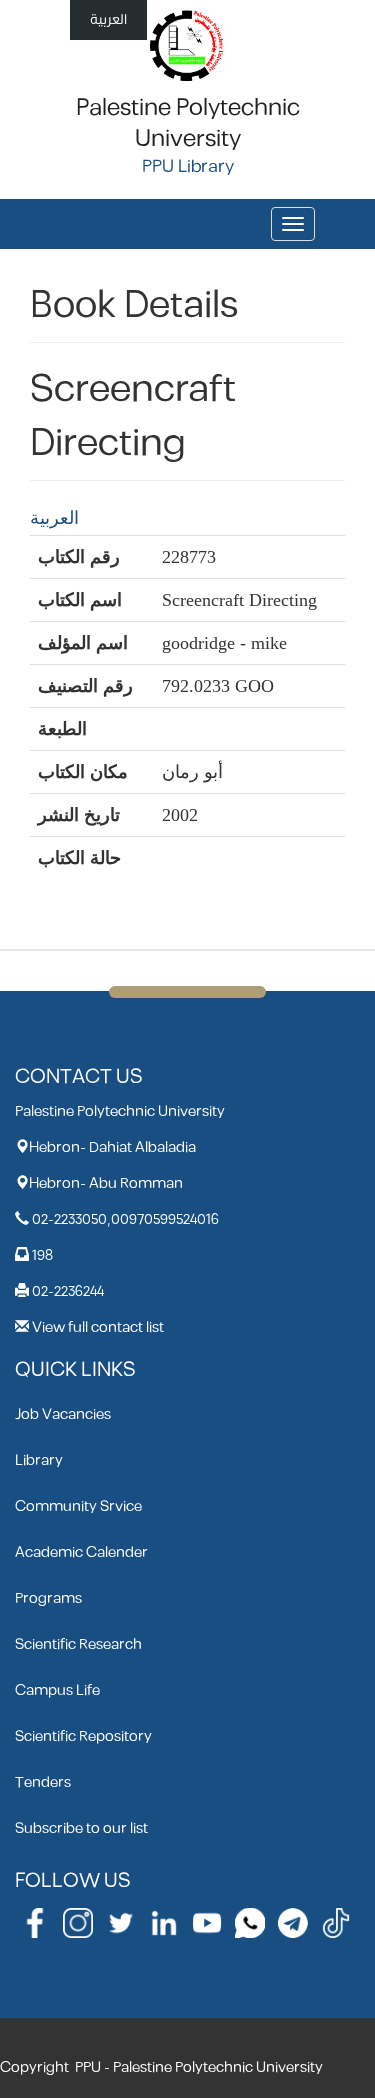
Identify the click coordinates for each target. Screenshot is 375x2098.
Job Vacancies (63, 1414)
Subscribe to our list (81, 1828)
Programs (48, 1598)
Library (39, 1460)
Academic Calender (81, 1552)
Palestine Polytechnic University (188, 123)
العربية (108, 19)
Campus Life (57, 1690)
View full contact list (98, 1327)
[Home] (187, 44)
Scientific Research (78, 1644)
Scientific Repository (83, 1736)
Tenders (43, 1782)
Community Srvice (78, 1506)
